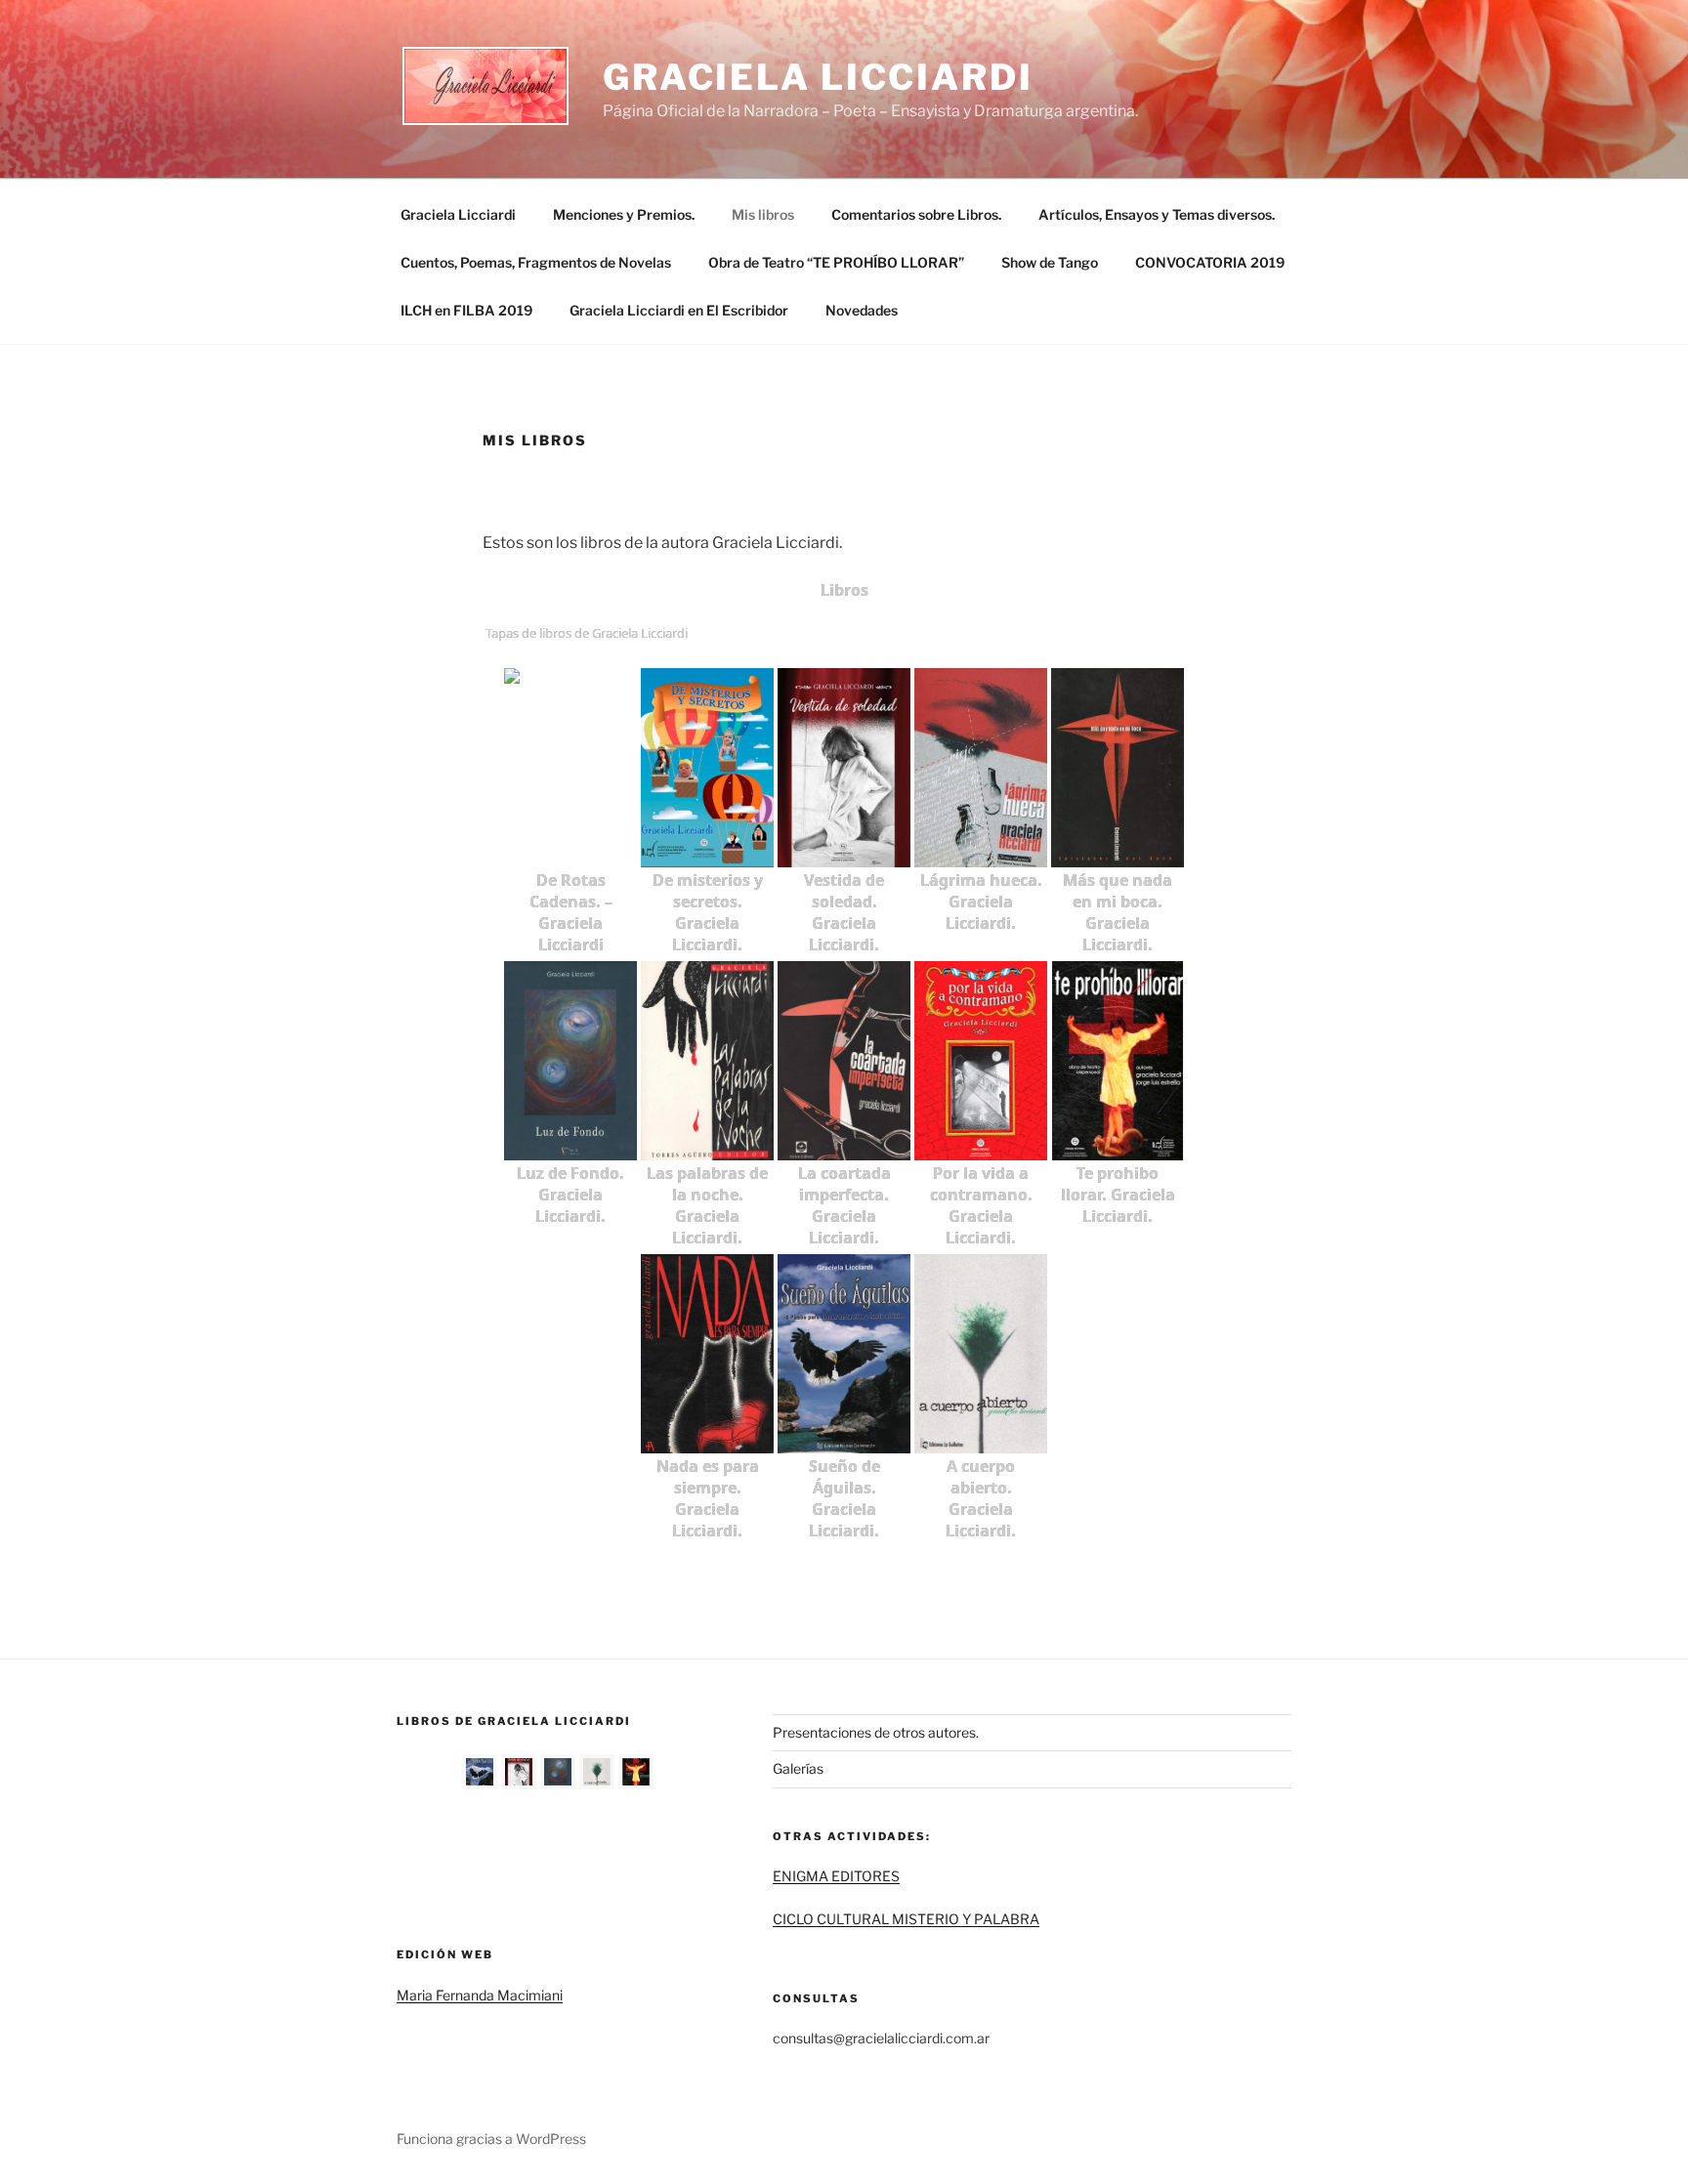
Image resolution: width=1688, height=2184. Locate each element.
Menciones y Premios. (624, 214)
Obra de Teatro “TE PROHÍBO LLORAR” (836, 262)
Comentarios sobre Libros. (916, 214)
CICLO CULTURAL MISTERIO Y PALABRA (906, 1919)
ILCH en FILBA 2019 (466, 310)
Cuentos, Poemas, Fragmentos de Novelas (536, 262)
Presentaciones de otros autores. (876, 1732)
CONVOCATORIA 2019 (1210, 262)
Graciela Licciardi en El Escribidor (679, 310)
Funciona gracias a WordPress (491, 2139)
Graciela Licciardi (818, 77)
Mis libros (763, 214)
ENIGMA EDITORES (836, 1876)
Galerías (798, 1768)
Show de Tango (1050, 262)
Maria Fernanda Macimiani (480, 1995)
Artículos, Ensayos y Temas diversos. (1157, 214)
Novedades (862, 310)
